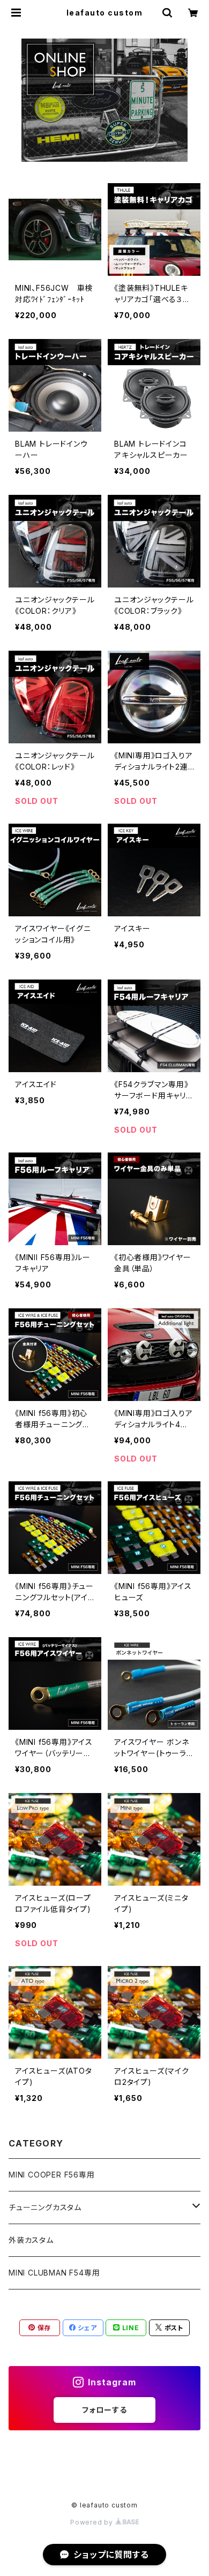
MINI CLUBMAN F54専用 (54, 2273)
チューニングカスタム (45, 2207)
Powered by (93, 2522)
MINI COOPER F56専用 (52, 2175)
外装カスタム (31, 2240)
